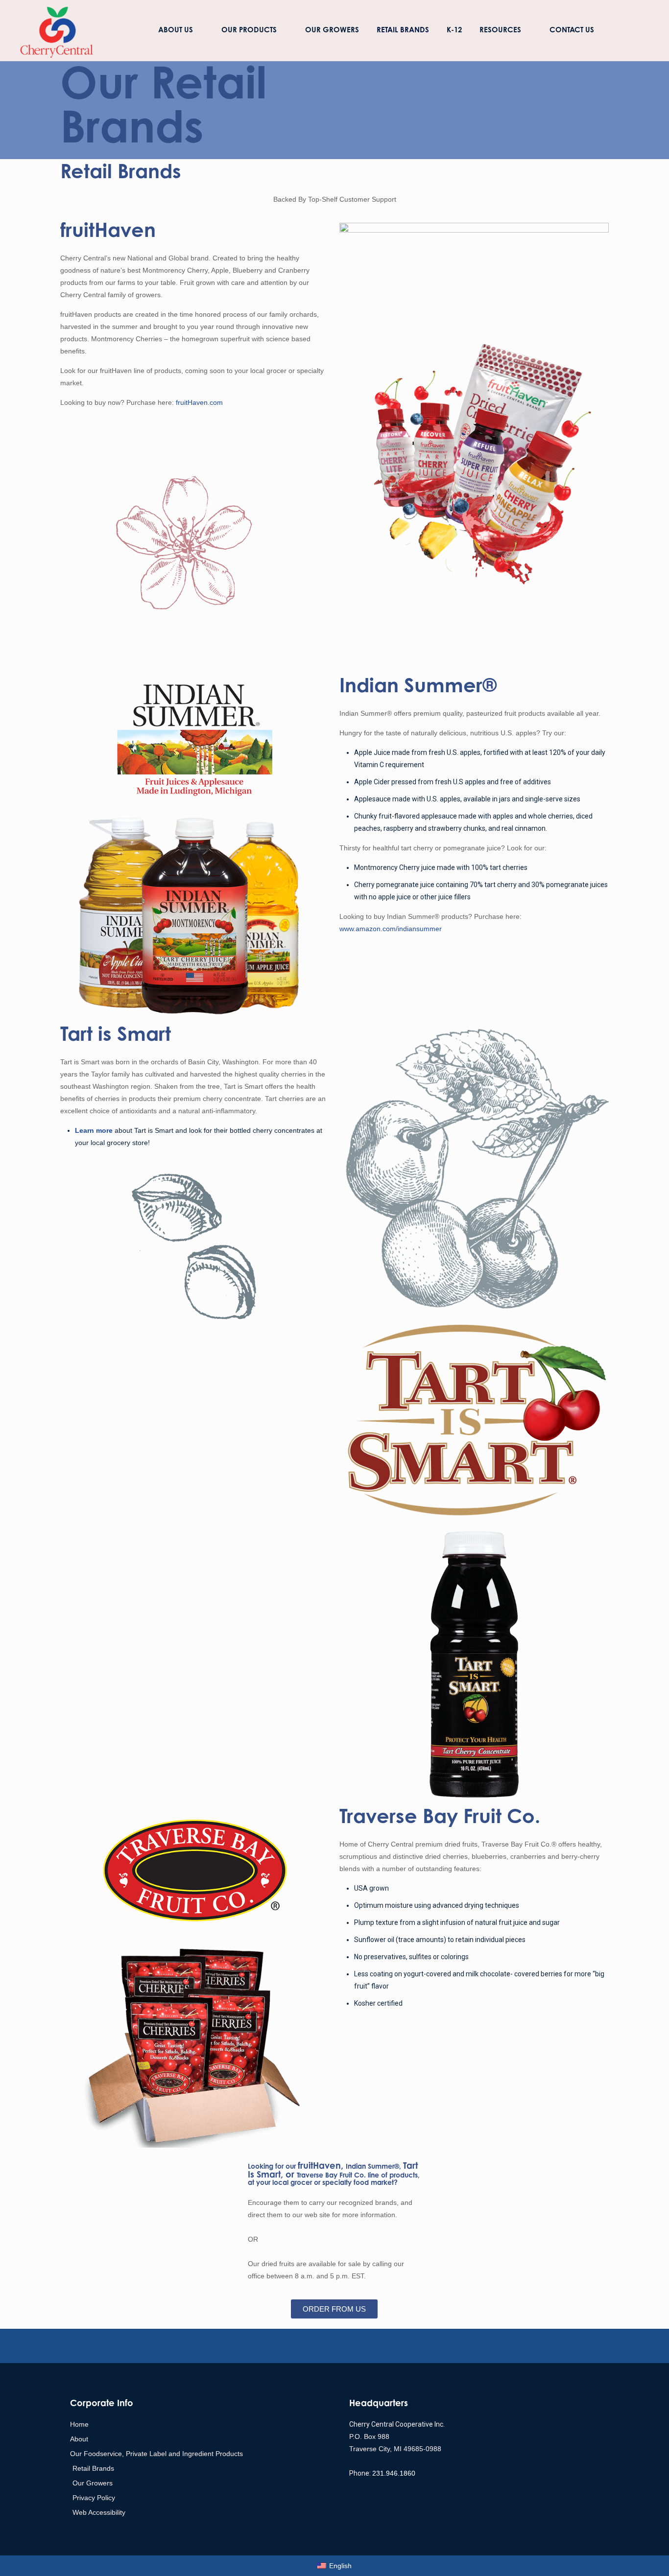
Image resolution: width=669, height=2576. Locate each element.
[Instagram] (384, 2346)
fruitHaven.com (199, 402)
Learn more (94, 1130)
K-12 (454, 31)
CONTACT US (572, 31)
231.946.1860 (394, 2473)
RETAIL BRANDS (403, 31)
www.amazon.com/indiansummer (391, 929)
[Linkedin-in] (285, 2346)
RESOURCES (500, 31)
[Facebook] (351, 2346)
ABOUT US (176, 31)
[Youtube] (318, 2346)
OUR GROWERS (332, 31)
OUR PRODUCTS (249, 31)
